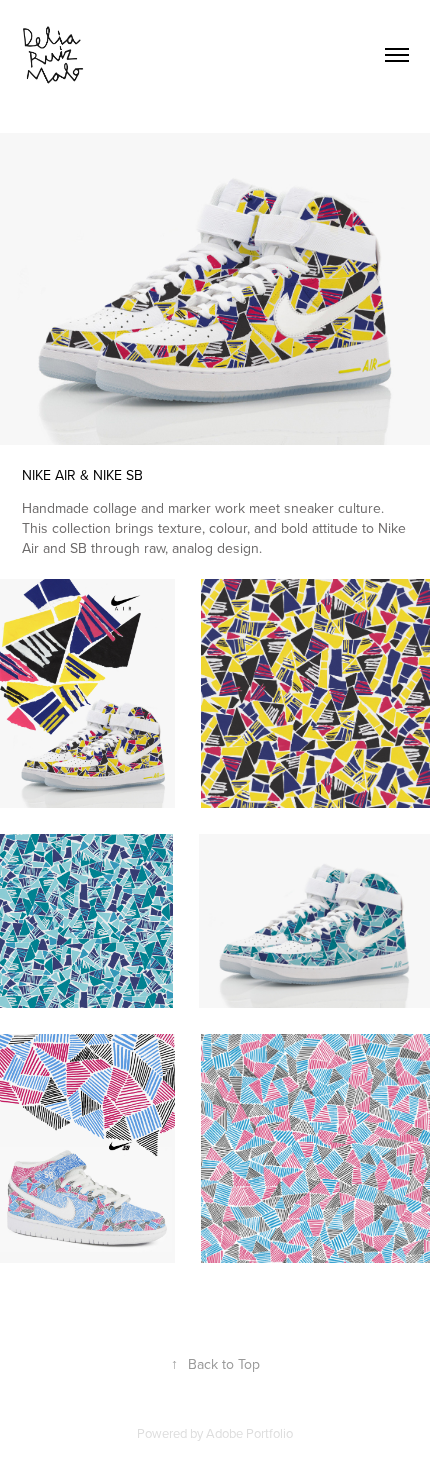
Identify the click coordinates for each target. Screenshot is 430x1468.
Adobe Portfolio (249, 1433)
